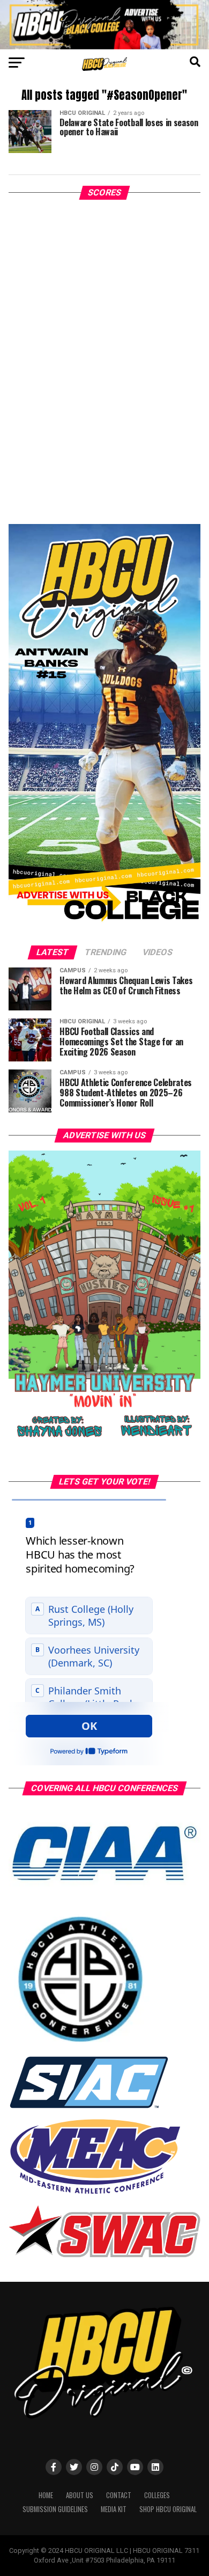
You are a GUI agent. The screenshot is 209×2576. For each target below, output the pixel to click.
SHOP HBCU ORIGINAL (168, 2509)
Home (46, 2495)
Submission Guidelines (55, 2509)
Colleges (157, 2495)
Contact (119, 2495)
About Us (80, 2495)
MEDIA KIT (114, 2509)
